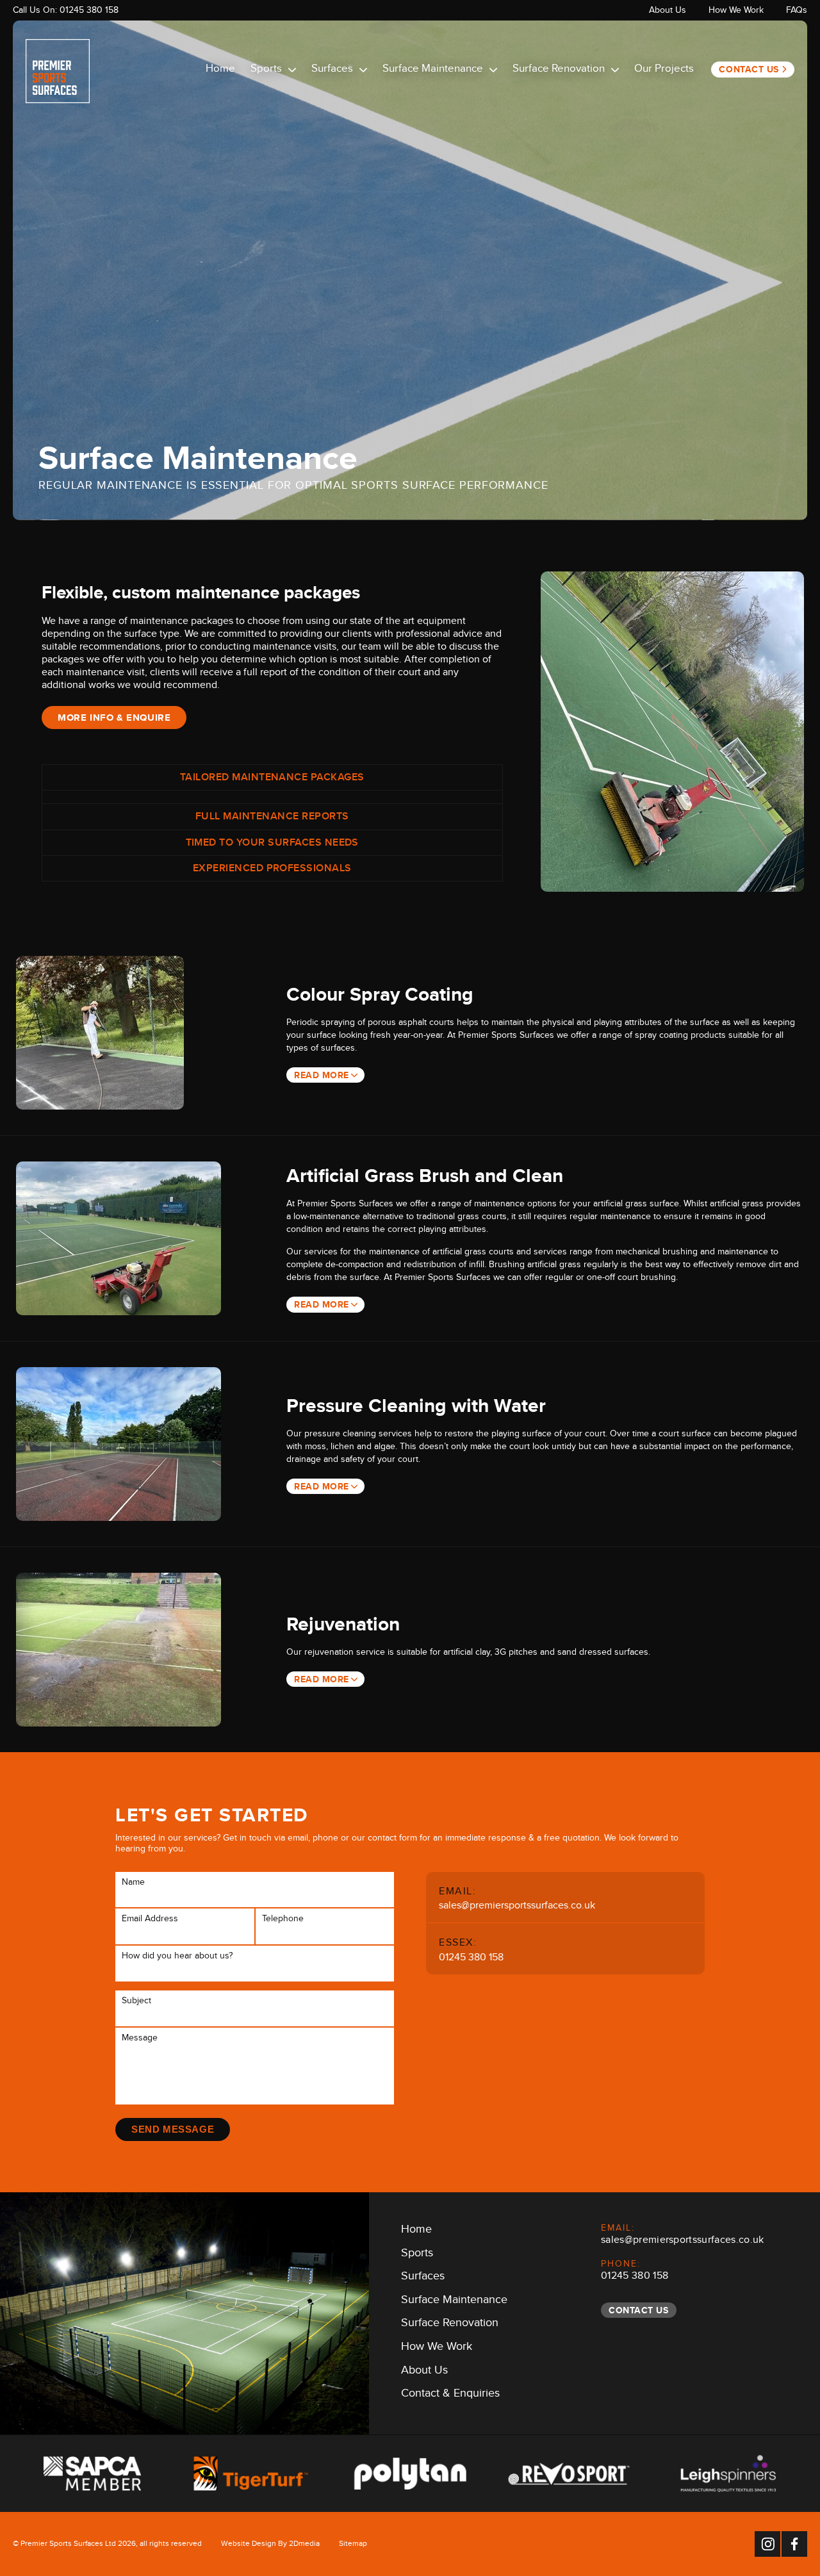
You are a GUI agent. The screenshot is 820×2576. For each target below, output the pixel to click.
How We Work (736, 12)
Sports (266, 70)
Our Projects (664, 70)
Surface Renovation (559, 70)
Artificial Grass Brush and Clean (425, 1176)
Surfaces (332, 70)
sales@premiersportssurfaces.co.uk (517, 1907)
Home (220, 70)
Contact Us (749, 69)
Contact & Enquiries (450, 2395)
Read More (322, 1075)
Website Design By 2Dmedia (270, 2545)
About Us (668, 12)
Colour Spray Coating (380, 994)
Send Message (173, 2129)
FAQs (797, 12)
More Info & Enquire (114, 718)
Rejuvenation (343, 1624)
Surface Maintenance (433, 70)
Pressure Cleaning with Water (416, 1406)
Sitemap (353, 2545)
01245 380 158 (89, 12)
